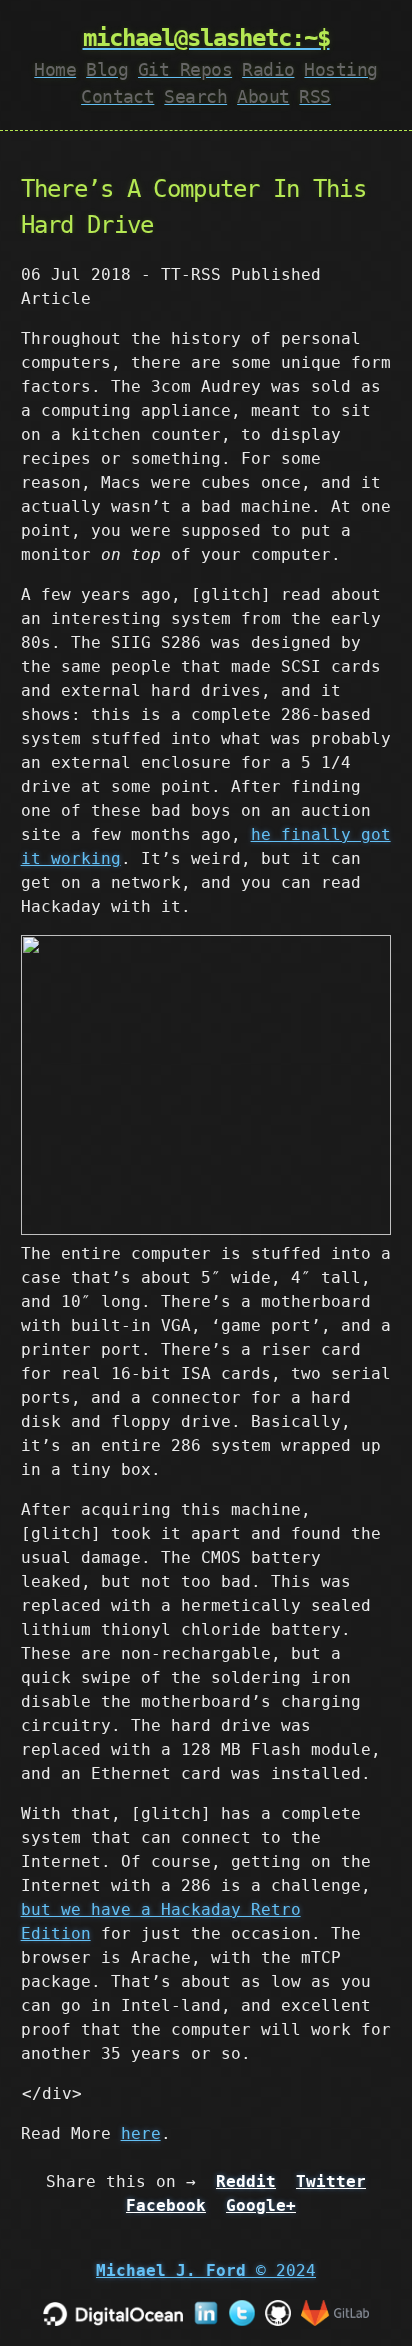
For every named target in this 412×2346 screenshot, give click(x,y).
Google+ (261, 2205)
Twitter (331, 2181)
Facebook (166, 2205)
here (141, 2133)
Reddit (246, 2181)
